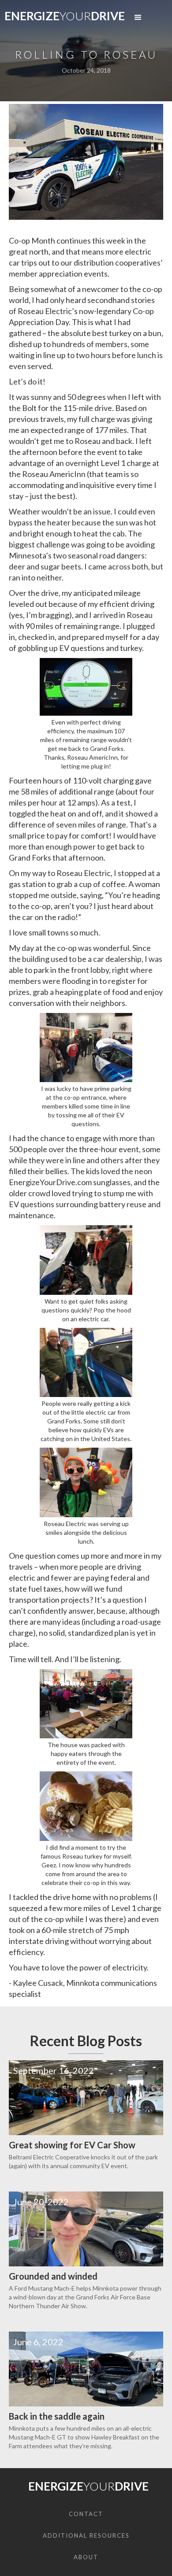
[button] (138, 18)
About (86, 2557)
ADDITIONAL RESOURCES (86, 2535)
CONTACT (86, 2514)
